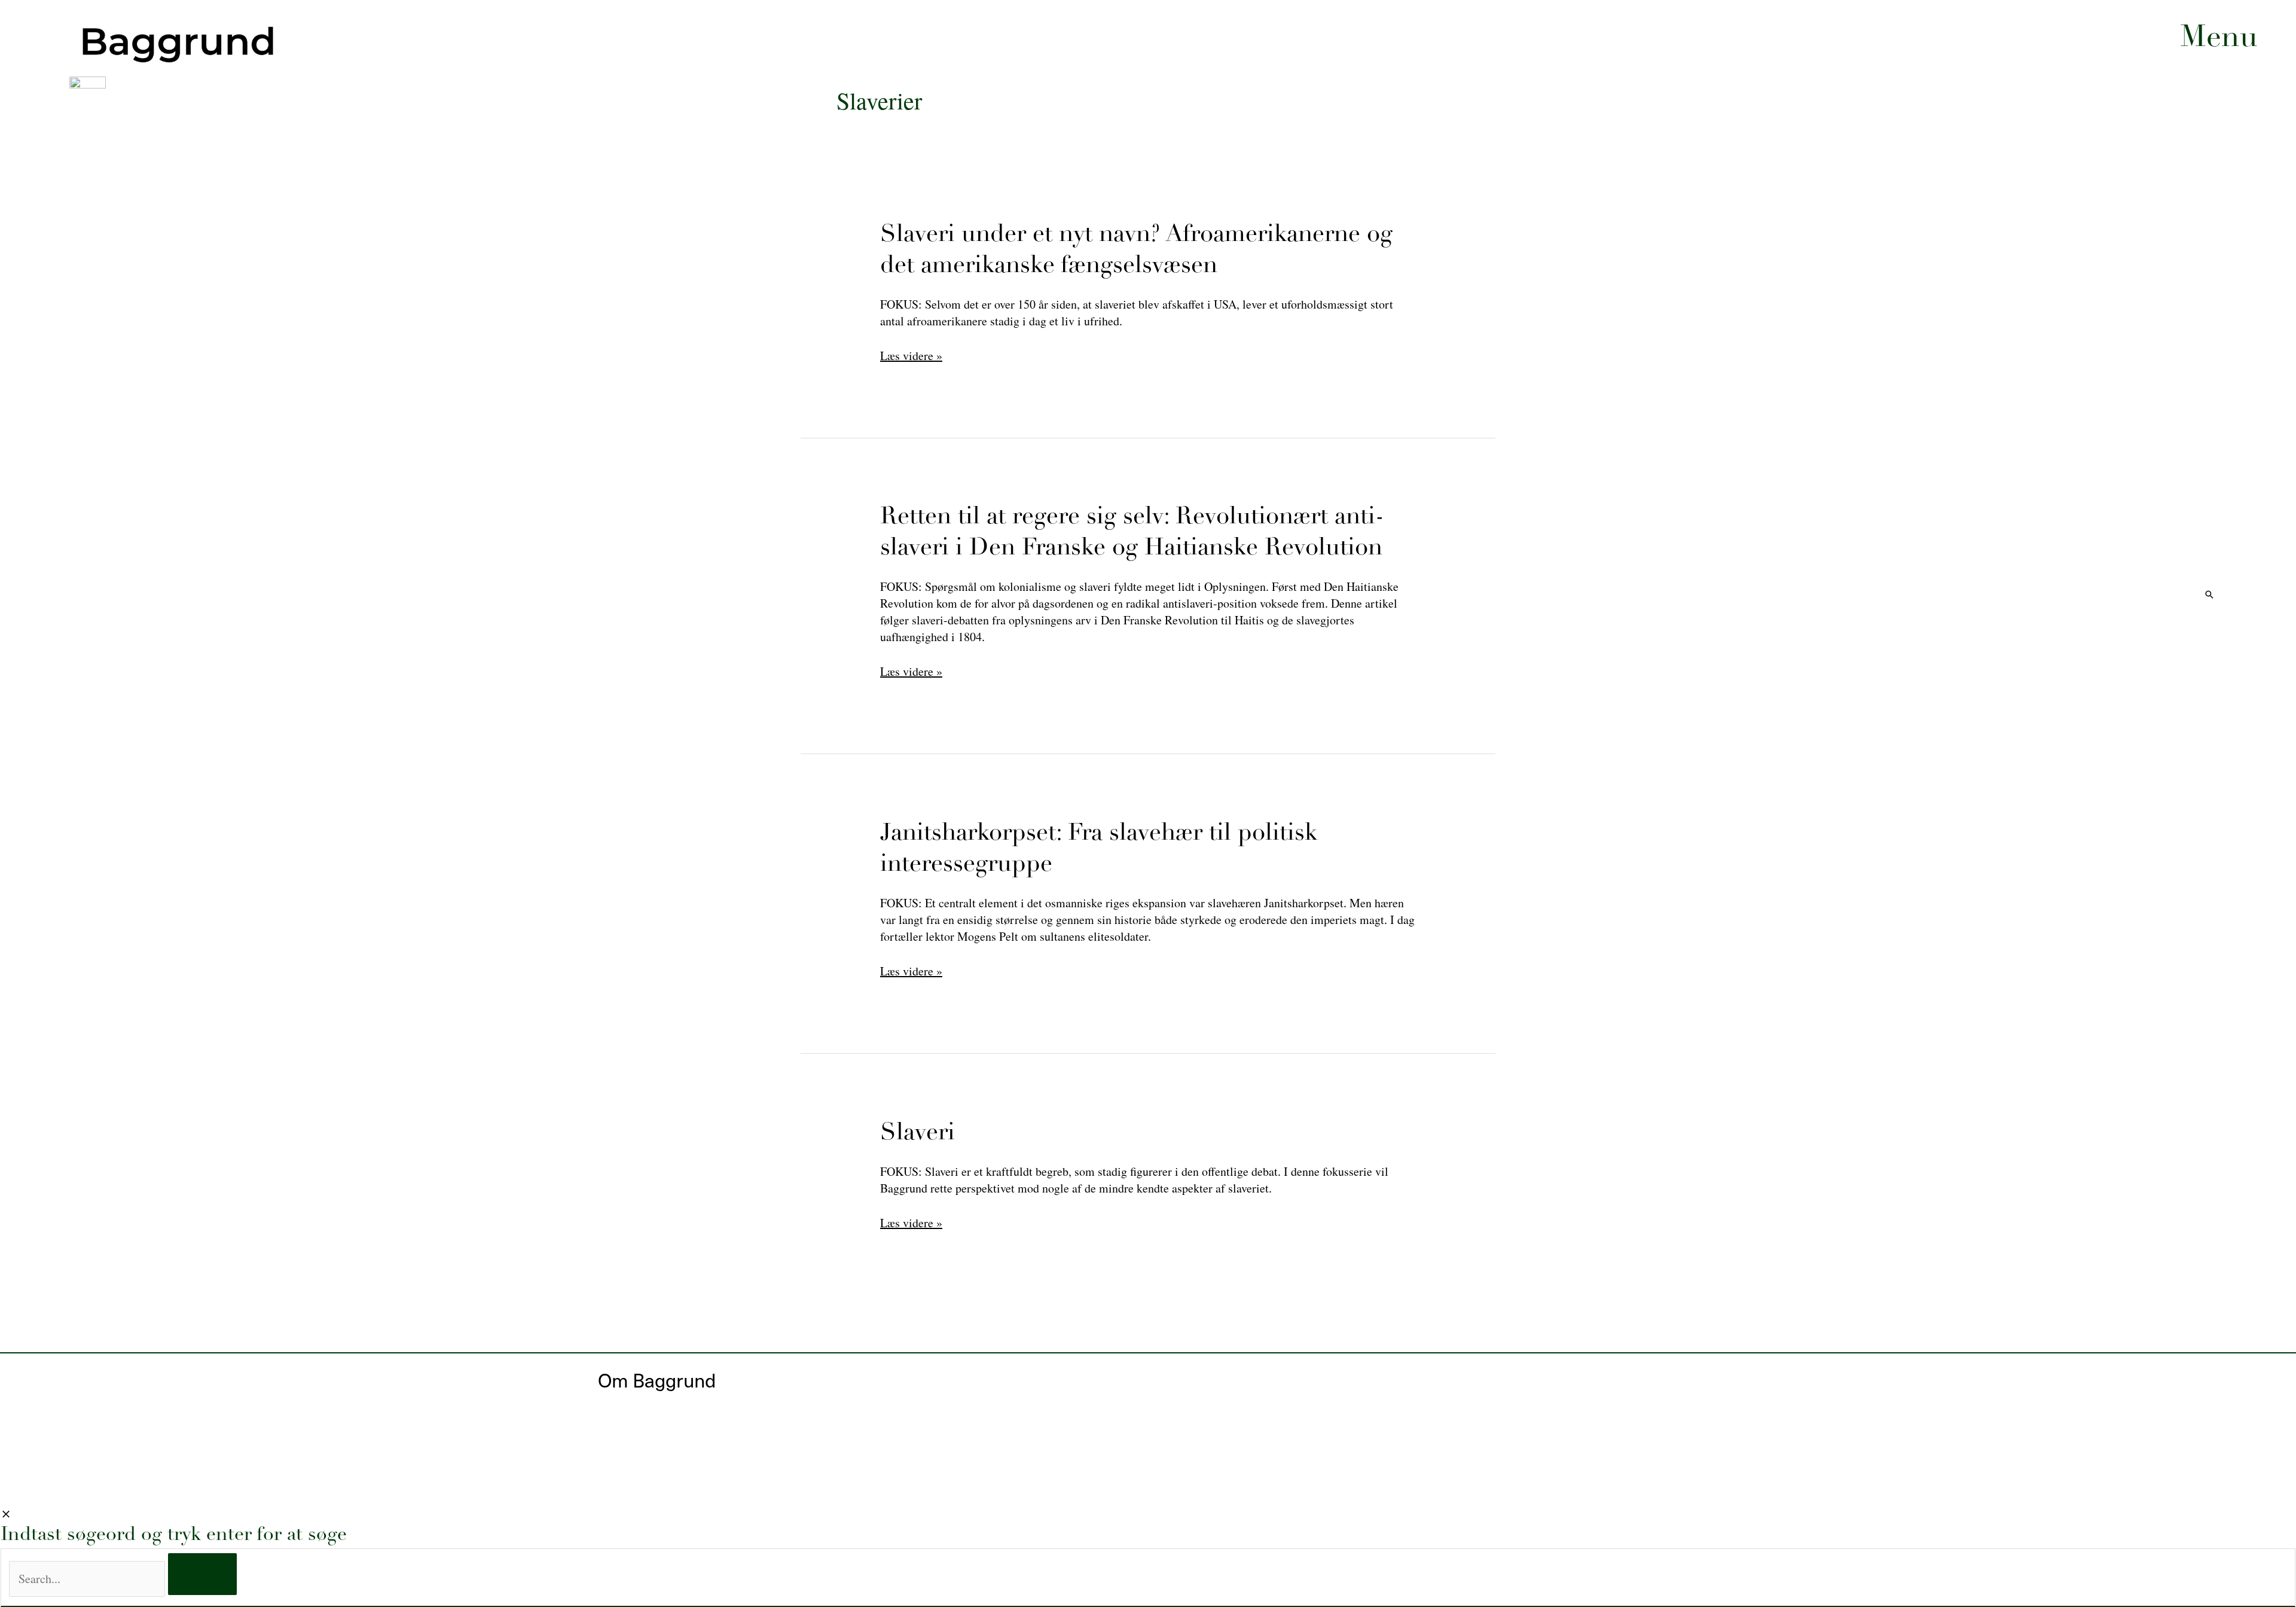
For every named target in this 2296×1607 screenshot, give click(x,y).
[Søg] (202, 1574)
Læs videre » (911, 1223)
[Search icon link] (2209, 595)
